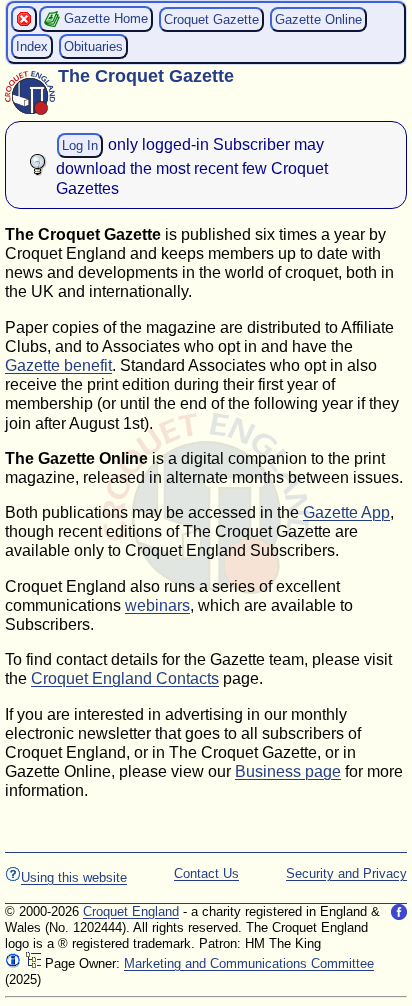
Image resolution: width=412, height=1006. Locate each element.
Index (32, 46)
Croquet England (131, 911)
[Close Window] (24, 19)
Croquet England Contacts (125, 678)
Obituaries (93, 46)
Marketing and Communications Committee (249, 963)
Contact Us (206, 873)
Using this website (74, 877)
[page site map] (33, 963)
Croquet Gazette (211, 19)
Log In (80, 145)
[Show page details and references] (13, 963)
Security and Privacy (346, 873)
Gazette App (346, 512)
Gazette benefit (58, 365)
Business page (288, 771)
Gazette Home (104, 18)
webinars (157, 605)
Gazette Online (318, 19)
